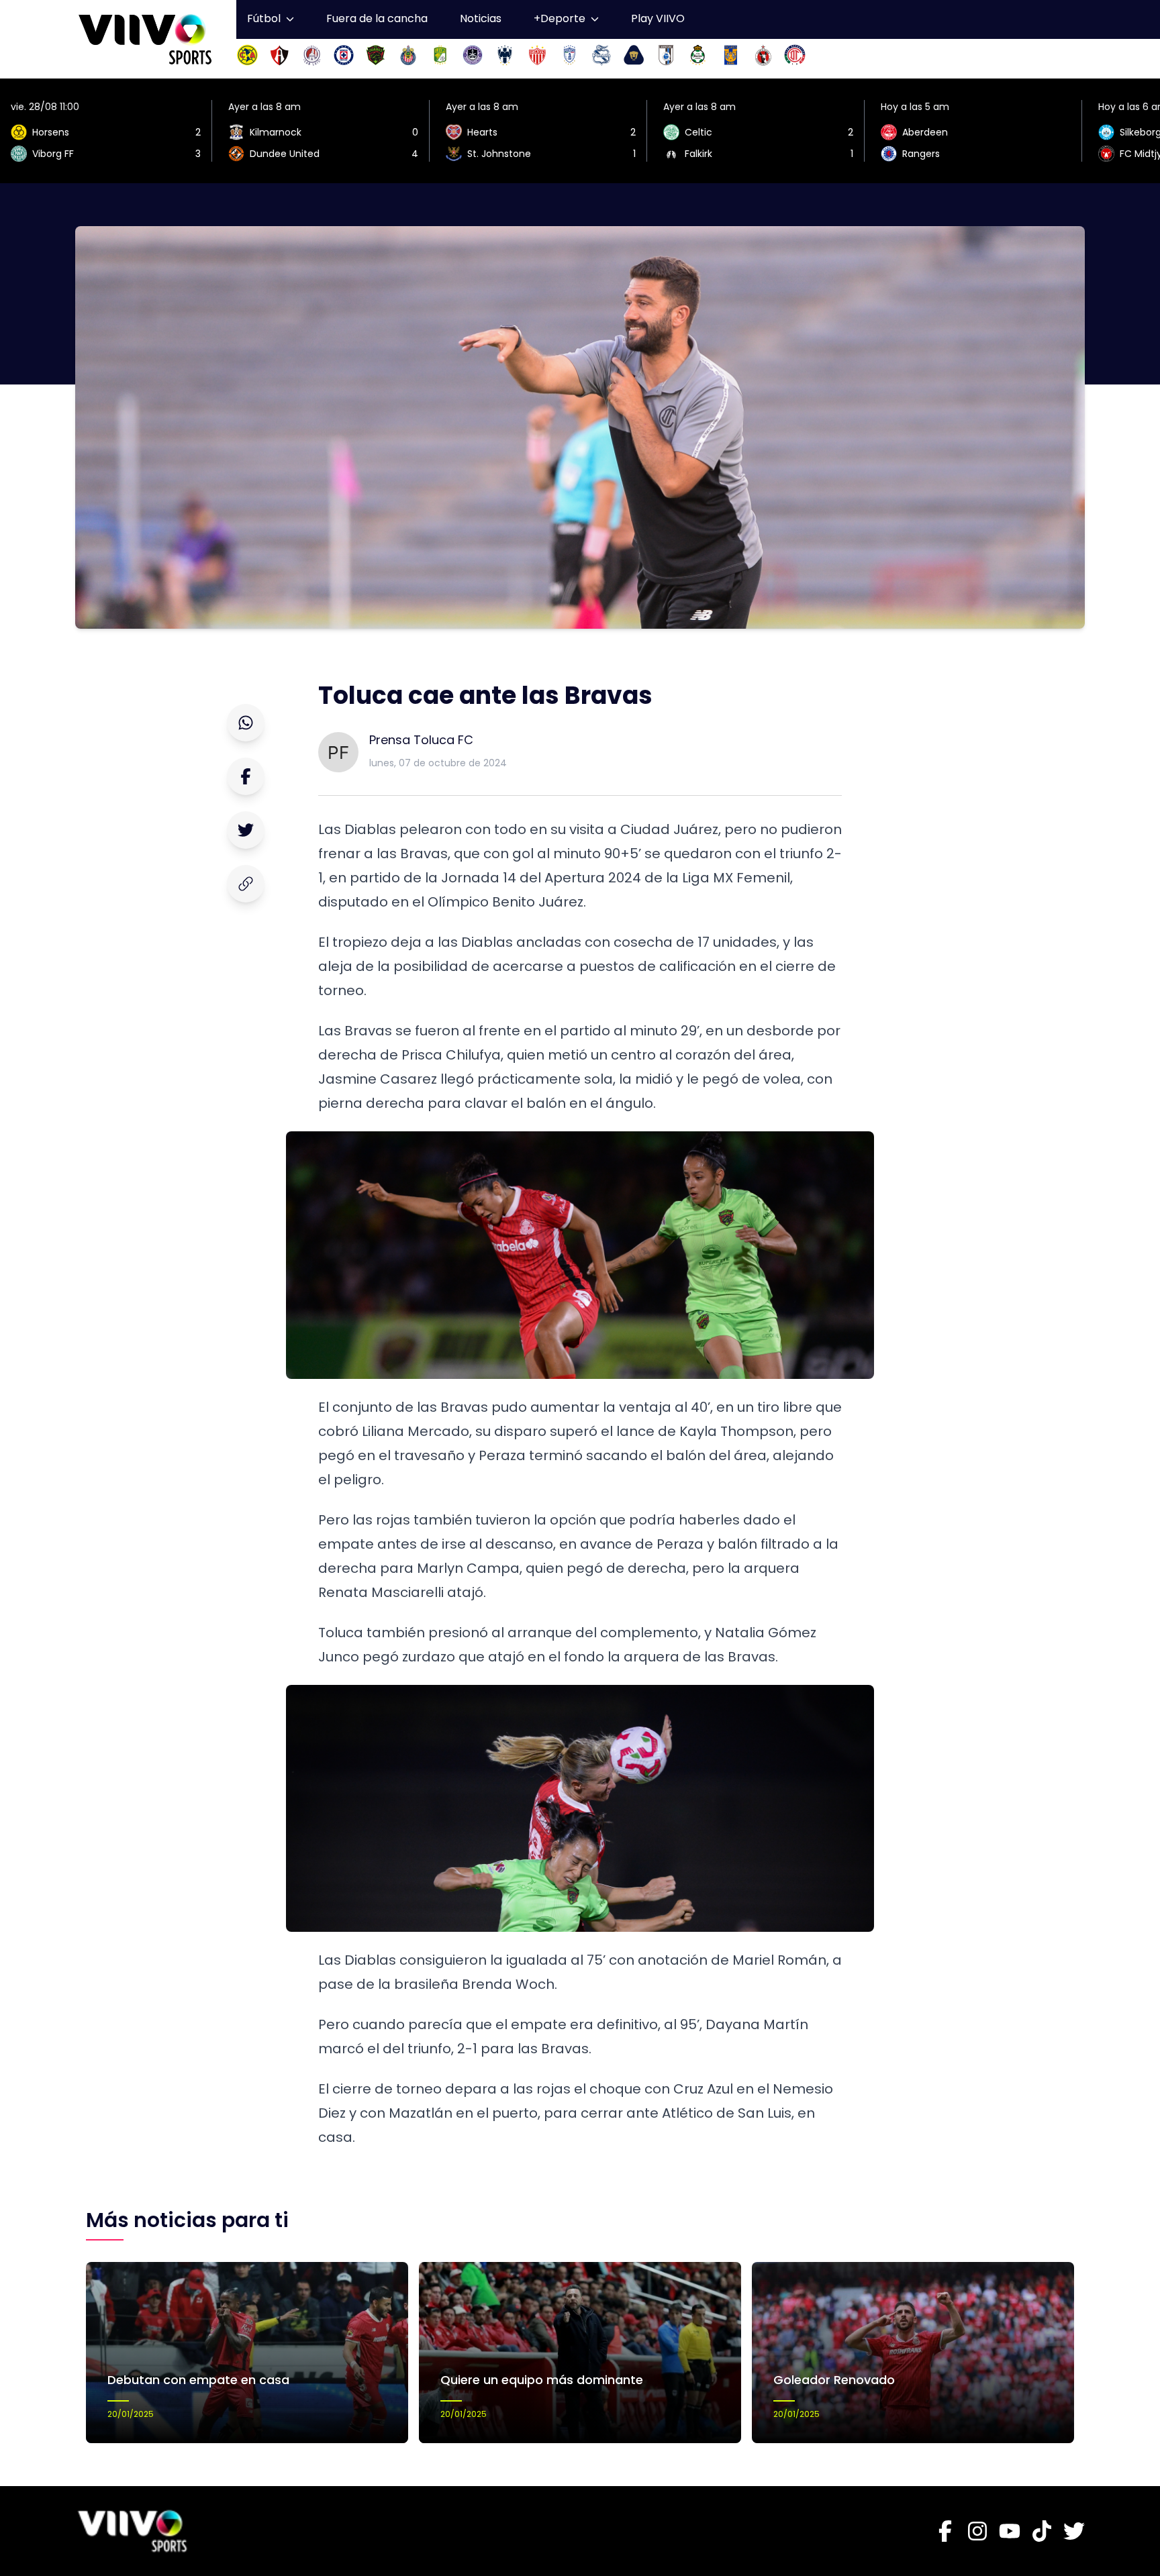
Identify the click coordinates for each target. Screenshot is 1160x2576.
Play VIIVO (658, 18)
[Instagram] (977, 2531)
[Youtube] (1010, 2531)
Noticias (481, 18)
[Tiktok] (1042, 2531)
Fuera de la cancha (377, 18)
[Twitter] (1074, 2531)
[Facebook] (945, 2531)
